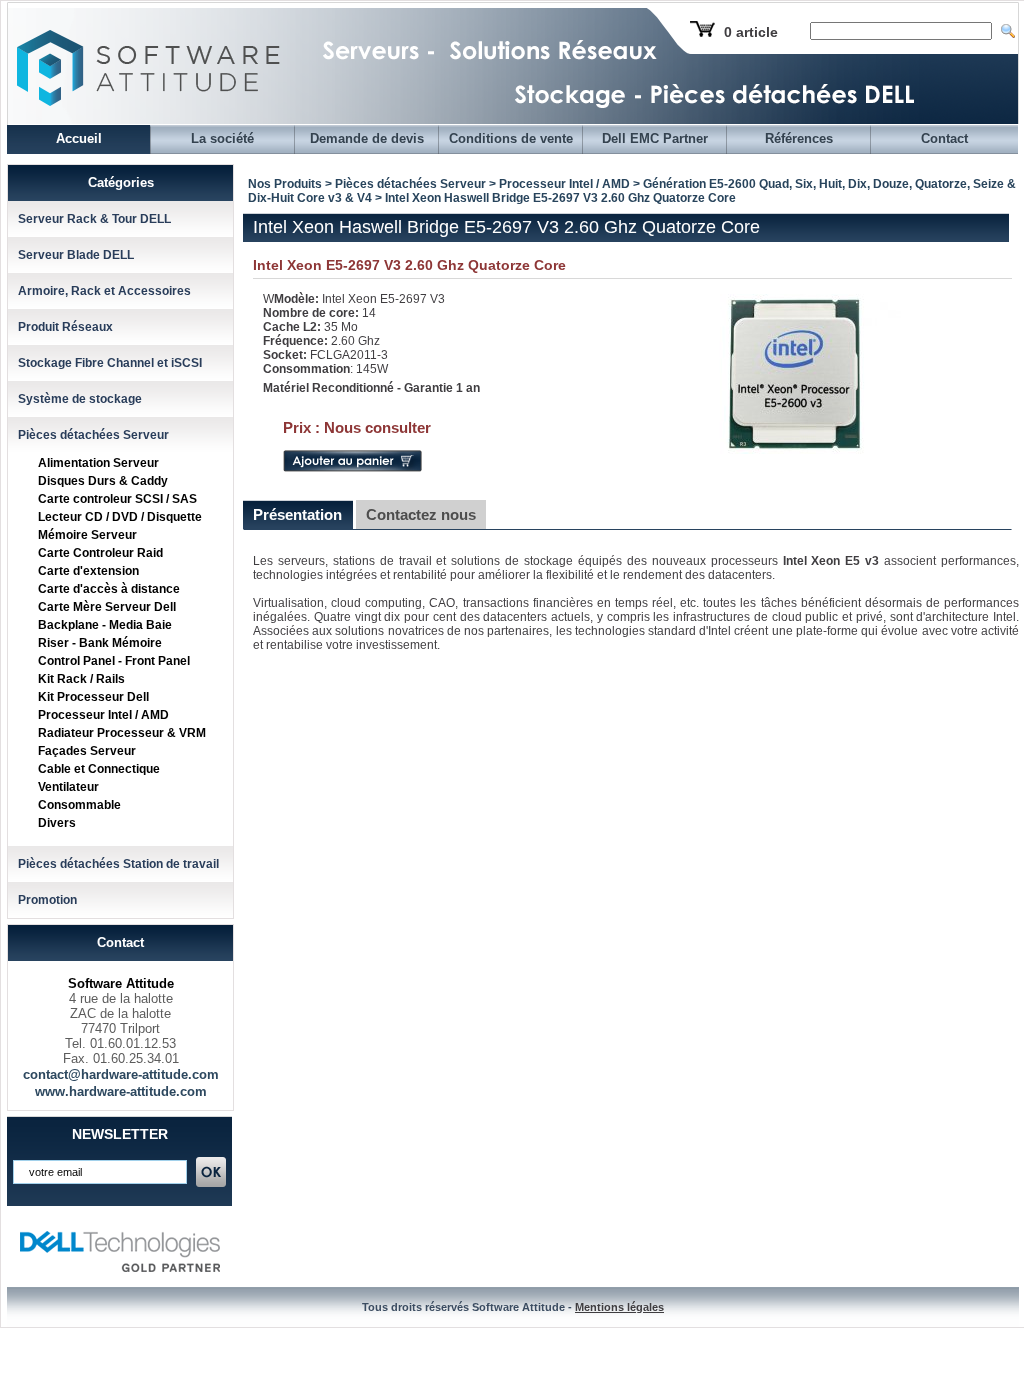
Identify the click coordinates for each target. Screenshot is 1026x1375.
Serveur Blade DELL (76, 255)
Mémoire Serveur (87, 535)
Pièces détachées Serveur (93, 435)
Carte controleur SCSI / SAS (117, 499)
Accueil (79, 138)
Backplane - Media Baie (105, 625)
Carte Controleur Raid (100, 553)
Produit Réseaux (65, 327)
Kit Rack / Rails (81, 679)
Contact (944, 138)
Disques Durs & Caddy (103, 481)
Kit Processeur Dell (93, 697)
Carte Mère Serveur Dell (107, 607)
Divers (57, 823)
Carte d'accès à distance (109, 589)
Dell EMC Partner (655, 138)
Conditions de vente (511, 138)
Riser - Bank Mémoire (100, 643)
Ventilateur (68, 787)
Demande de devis (367, 138)
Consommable (79, 805)
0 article (751, 32)
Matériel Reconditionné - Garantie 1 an (371, 388)
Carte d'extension (88, 571)
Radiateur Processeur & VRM (122, 733)
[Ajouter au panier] (352, 468)
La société (222, 138)
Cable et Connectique (99, 769)
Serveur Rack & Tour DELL (94, 219)
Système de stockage (80, 399)
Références (799, 138)
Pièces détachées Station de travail (118, 864)
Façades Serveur (87, 751)
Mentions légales (619, 1307)
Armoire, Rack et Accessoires (104, 291)
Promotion (47, 900)
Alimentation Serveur (98, 463)
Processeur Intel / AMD (103, 715)
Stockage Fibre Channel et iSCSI (110, 363)
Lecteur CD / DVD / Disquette (120, 517)
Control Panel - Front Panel (114, 661)
